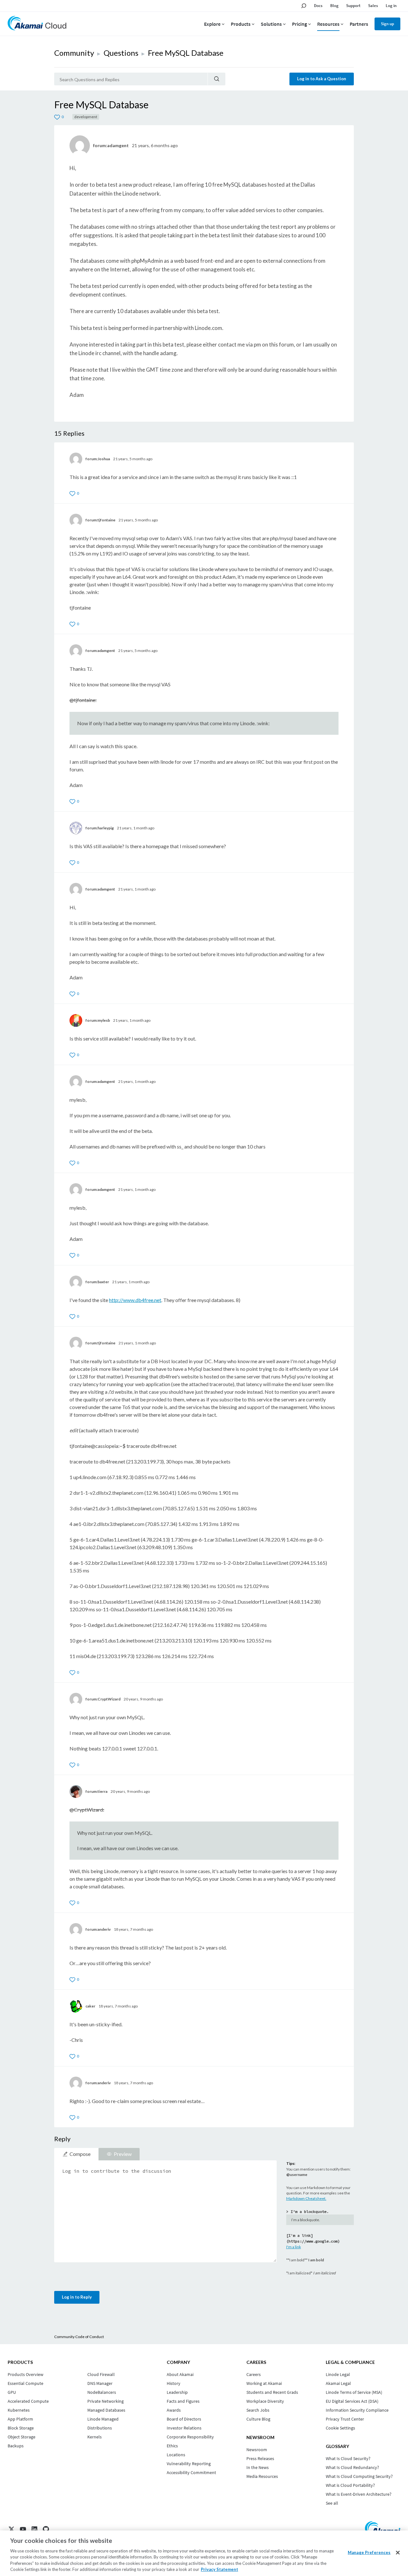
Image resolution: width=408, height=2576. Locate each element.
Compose (80, 2154)
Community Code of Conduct (79, 2337)
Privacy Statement (219, 2569)
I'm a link (294, 2247)
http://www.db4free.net (135, 1300)
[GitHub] (46, 2529)
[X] (11, 2529)
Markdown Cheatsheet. (306, 2198)
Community (74, 53)
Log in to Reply (77, 2297)
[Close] (398, 2553)
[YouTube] (23, 2529)
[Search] (217, 79)
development (86, 117)
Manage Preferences (369, 2552)
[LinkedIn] (34, 2529)
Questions (121, 53)
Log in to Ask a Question (322, 79)
